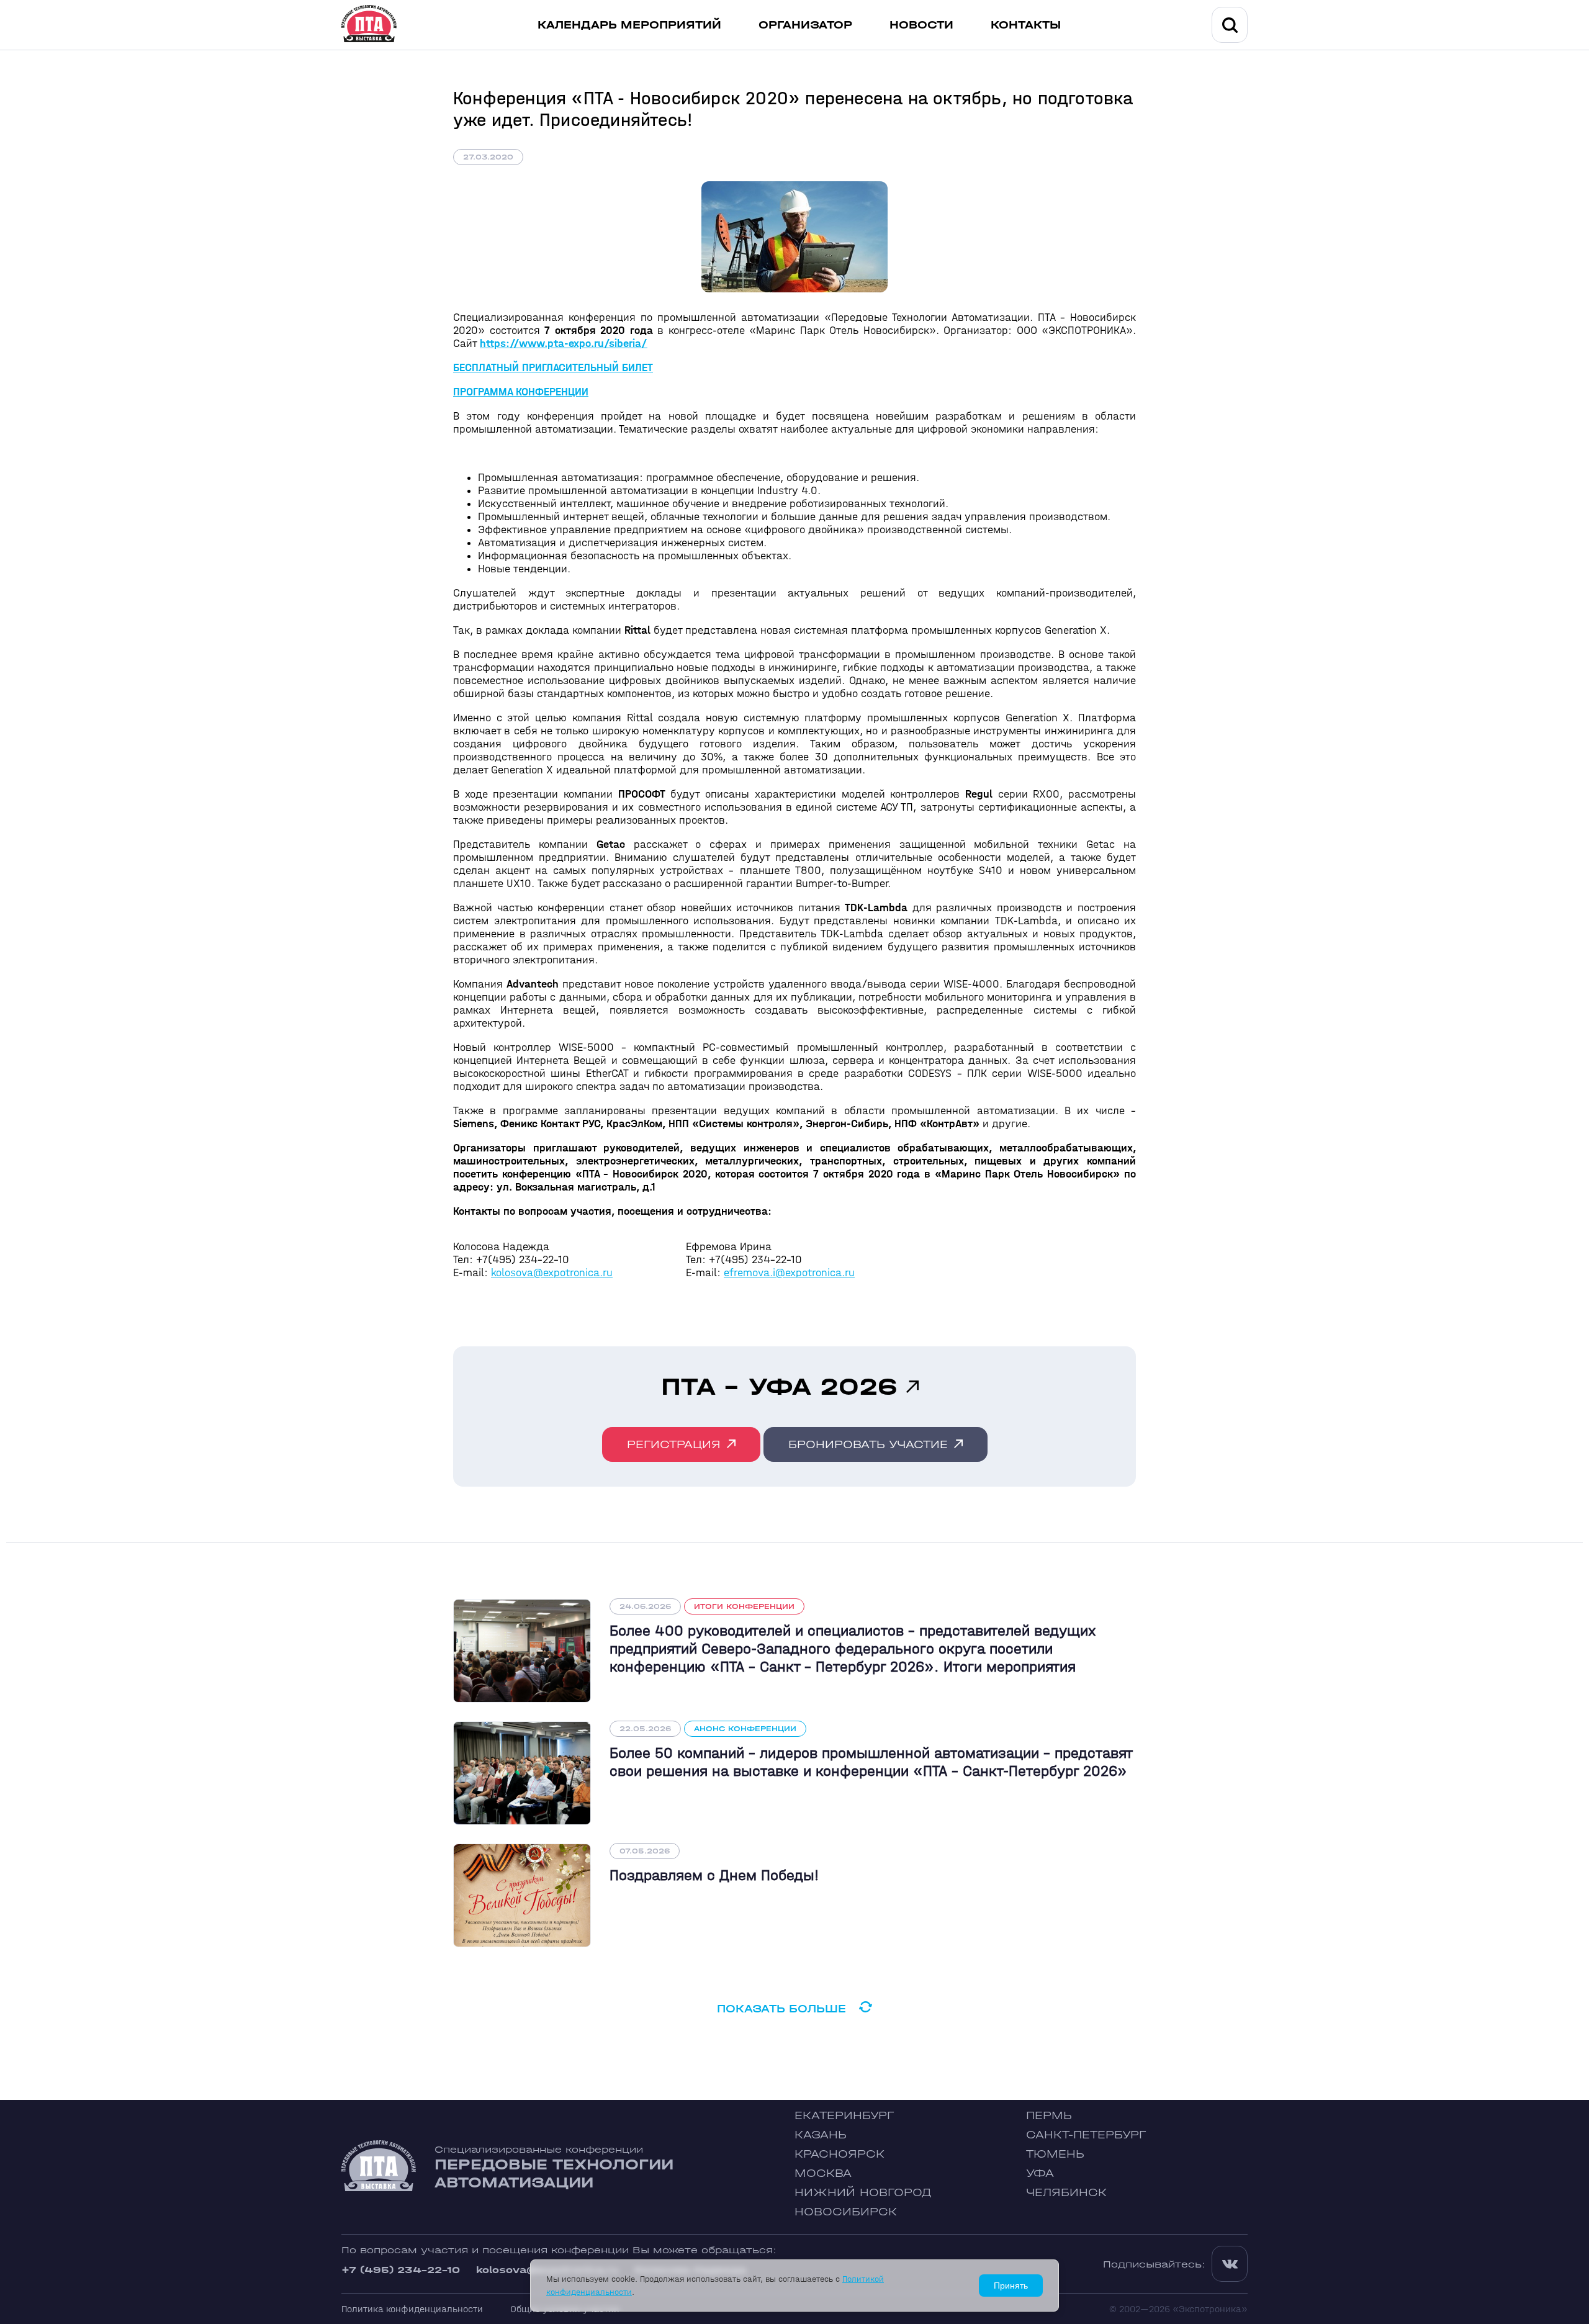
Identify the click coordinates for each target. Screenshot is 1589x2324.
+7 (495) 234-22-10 (401, 2270)
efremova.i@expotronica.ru (789, 1273)
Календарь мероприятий (629, 25)
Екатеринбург (844, 2116)
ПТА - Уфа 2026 (779, 1387)
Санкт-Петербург (1086, 2135)
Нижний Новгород (863, 2193)
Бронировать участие (868, 1445)
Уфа (1040, 2173)
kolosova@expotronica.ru (552, 1273)
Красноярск (840, 2154)
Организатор (805, 25)
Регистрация (674, 1445)
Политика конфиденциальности (412, 2309)
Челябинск (1066, 2193)
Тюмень (1055, 2154)
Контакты (1026, 25)
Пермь (1049, 2116)
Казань (821, 2135)
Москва (823, 2173)
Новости (921, 25)
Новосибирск (846, 2212)
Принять (1011, 2286)
